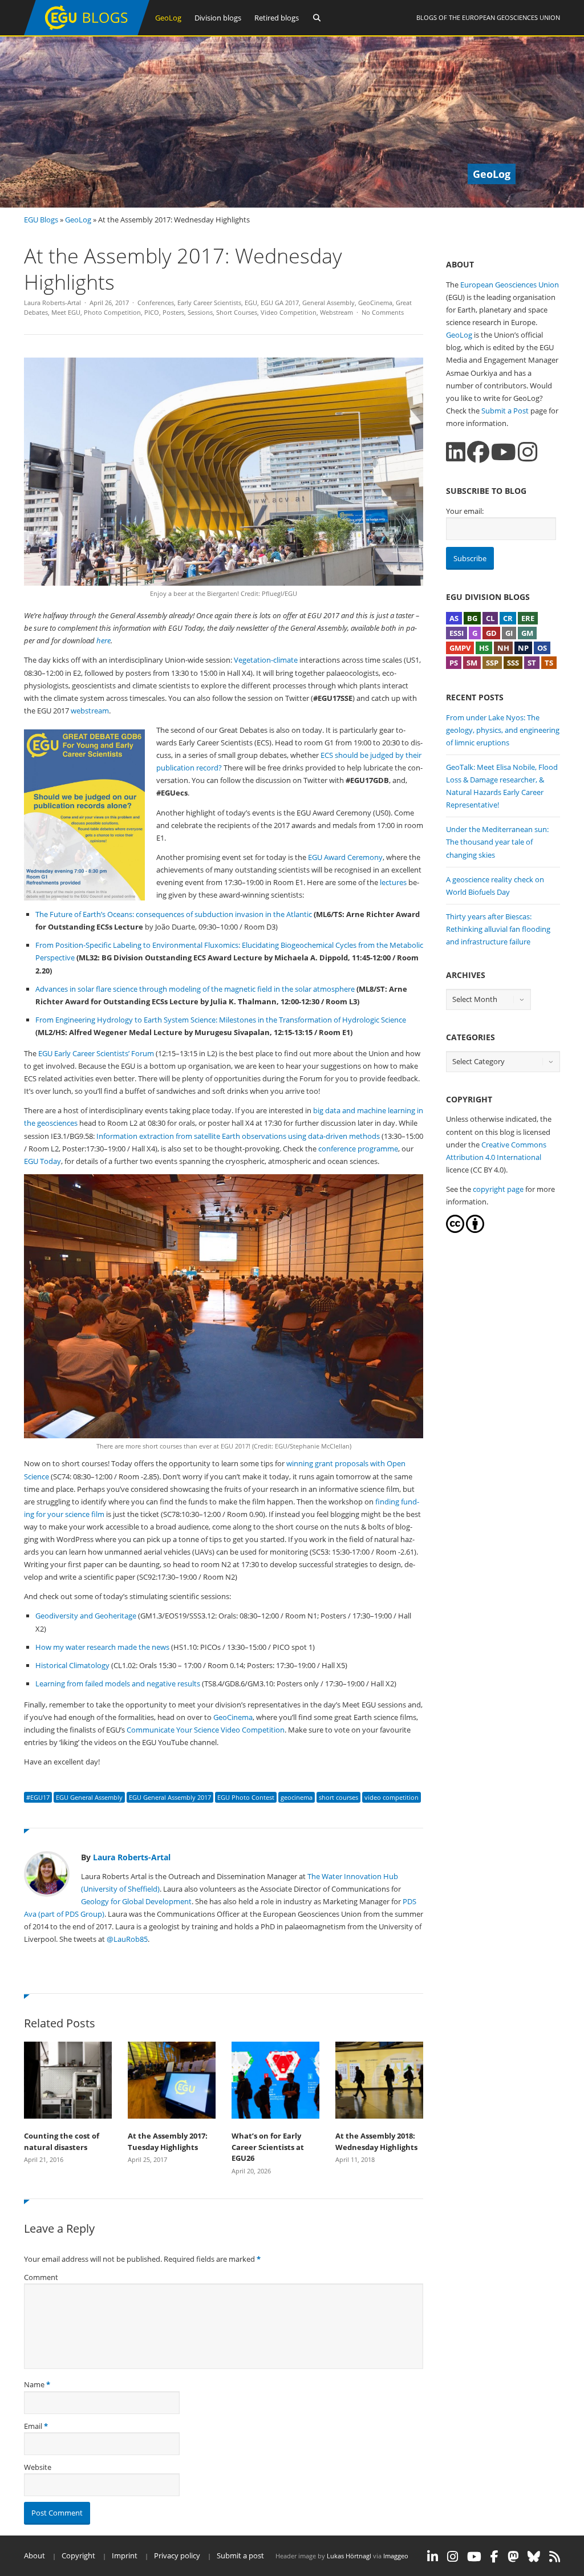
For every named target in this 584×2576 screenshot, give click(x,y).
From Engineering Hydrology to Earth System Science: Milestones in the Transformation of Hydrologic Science (221, 1020)
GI (509, 633)
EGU (251, 303)
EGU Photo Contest (246, 1797)
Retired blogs (277, 18)
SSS (513, 663)
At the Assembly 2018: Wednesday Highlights (376, 2141)
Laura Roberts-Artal (52, 303)
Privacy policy (177, 2555)
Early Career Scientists (209, 303)
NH (503, 648)
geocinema (297, 1797)
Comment (41, 2277)
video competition (392, 1797)
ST (532, 663)
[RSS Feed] (555, 2557)
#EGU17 (38, 1797)
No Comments (383, 312)
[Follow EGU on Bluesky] (534, 2557)
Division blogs (218, 18)
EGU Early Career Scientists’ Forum (96, 1053)
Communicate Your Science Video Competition (206, 1730)
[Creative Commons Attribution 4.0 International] (455, 1230)
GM (527, 633)
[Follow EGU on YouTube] (474, 2557)
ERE (528, 618)
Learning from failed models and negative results (118, 1683)
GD (491, 633)
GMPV (460, 648)
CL (490, 618)
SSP (492, 663)
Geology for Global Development (136, 1901)
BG (472, 618)
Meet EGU (66, 312)
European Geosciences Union (511, 17)
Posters (173, 312)
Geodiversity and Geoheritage (86, 1616)
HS (484, 648)
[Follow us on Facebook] (478, 452)
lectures (393, 882)
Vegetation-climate (266, 660)
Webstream (336, 312)
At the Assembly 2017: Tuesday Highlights (168, 2141)
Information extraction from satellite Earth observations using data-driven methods (238, 1136)
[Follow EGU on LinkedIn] (433, 2557)
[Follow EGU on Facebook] (494, 2557)
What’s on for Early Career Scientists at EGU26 (268, 2147)
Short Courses (237, 312)
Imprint (125, 2555)
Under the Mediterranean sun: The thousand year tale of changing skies (497, 842)
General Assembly (328, 303)
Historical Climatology (72, 1665)
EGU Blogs (41, 220)
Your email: (465, 511)
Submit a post (240, 2555)
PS (454, 663)
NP (523, 648)
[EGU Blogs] (87, 33)
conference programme (358, 1149)
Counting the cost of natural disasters (62, 2141)
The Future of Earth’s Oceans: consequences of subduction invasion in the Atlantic (174, 914)
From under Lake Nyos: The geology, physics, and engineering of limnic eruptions (503, 730)
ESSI (457, 633)
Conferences (156, 303)
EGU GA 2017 (280, 303)
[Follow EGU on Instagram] (453, 2557)
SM (472, 663)
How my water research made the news (102, 1647)
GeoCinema (375, 303)
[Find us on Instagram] (528, 452)
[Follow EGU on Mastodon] (513, 2557)
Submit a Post (505, 411)
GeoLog (168, 18)
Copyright (78, 2555)
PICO (152, 312)
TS (549, 663)
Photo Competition (112, 312)
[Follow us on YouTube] (504, 452)
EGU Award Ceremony (345, 857)
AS (454, 618)
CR (508, 618)
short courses (338, 1797)
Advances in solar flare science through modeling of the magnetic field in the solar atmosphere (195, 989)
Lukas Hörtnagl (349, 2556)
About (35, 2555)
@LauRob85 (127, 1939)
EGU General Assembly (89, 1797)
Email (33, 2426)
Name (34, 2384)
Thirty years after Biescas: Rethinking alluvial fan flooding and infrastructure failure (498, 929)
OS (542, 648)
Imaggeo (396, 2556)
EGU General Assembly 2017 (170, 1797)
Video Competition (289, 312)
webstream (90, 711)
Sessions (200, 312)
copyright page (498, 1189)
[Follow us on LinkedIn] (456, 452)
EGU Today (42, 1161)
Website (38, 2467)
